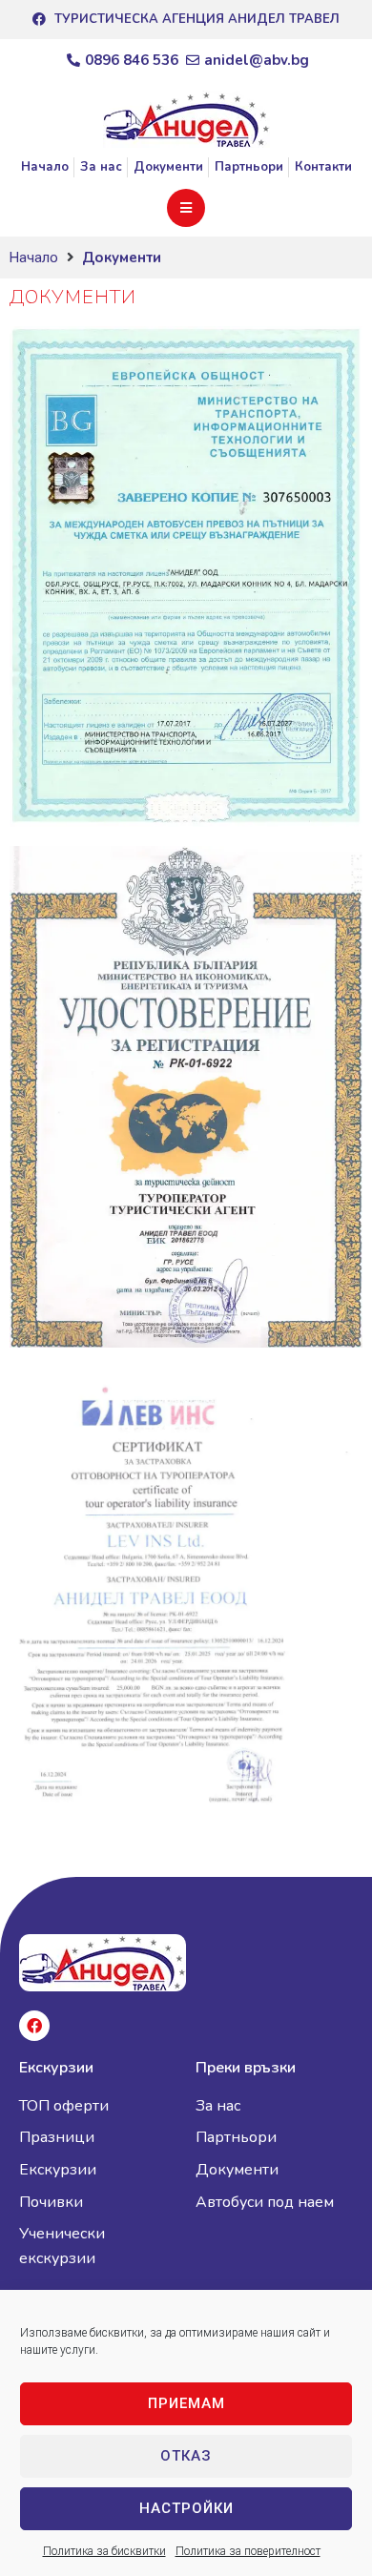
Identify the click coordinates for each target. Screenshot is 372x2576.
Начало (34, 258)
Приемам (186, 2403)
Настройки (186, 2508)
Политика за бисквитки (104, 2551)
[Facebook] (34, 2026)
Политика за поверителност (248, 2551)
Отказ (186, 2456)
